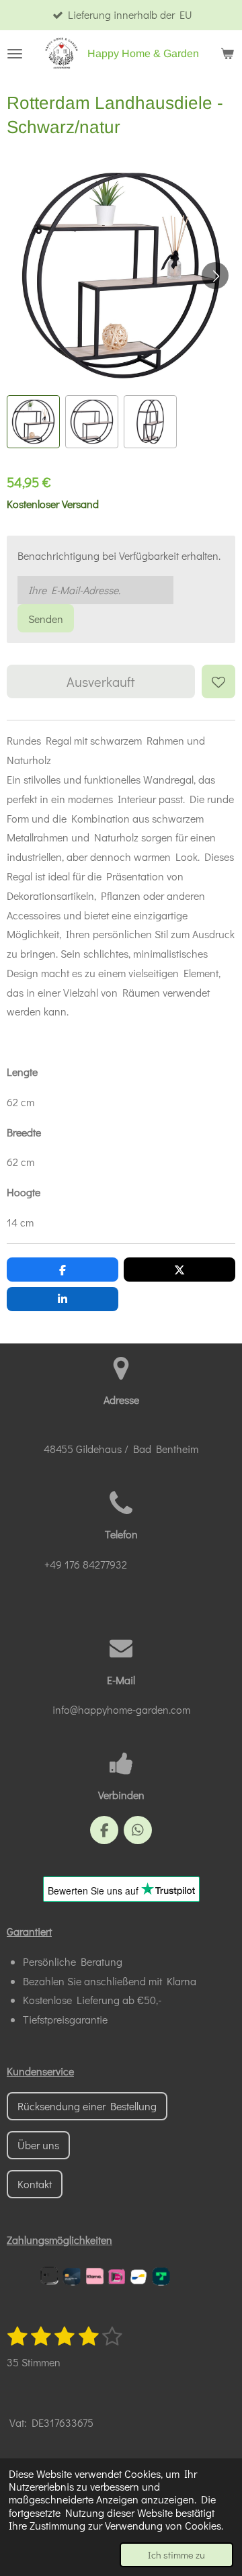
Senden (46, 619)
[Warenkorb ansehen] (227, 54)
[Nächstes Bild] (215, 276)
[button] (33, 422)
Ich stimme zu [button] (176, 2555)
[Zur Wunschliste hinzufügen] (218, 681)
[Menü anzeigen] (15, 54)
